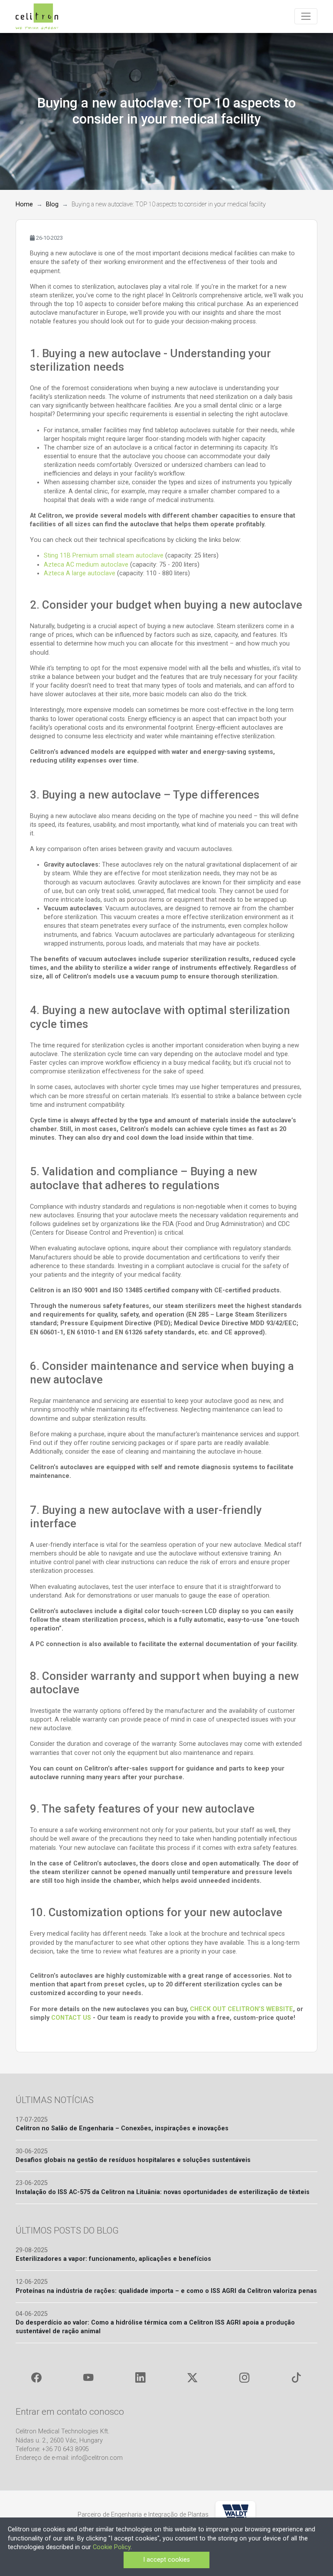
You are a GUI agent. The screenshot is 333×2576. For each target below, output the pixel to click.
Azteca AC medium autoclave (86, 565)
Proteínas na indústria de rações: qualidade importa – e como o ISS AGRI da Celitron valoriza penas (166, 2291)
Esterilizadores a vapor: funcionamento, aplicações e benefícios (113, 2259)
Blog (52, 204)
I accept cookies (166, 2560)
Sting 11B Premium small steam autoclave (104, 556)
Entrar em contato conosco (70, 2411)
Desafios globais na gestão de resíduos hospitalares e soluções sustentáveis (133, 2160)
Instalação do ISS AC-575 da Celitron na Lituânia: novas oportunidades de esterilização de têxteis (163, 2192)
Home (24, 204)
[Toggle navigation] (306, 16)
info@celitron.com (97, 2458)
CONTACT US (71, 2018)
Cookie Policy (112, 2547)
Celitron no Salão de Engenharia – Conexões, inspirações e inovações (122, 2128)
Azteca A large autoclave (80, 573)
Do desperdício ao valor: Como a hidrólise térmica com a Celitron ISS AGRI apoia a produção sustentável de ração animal (155, 2327)
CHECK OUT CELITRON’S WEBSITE (242, 2009)
